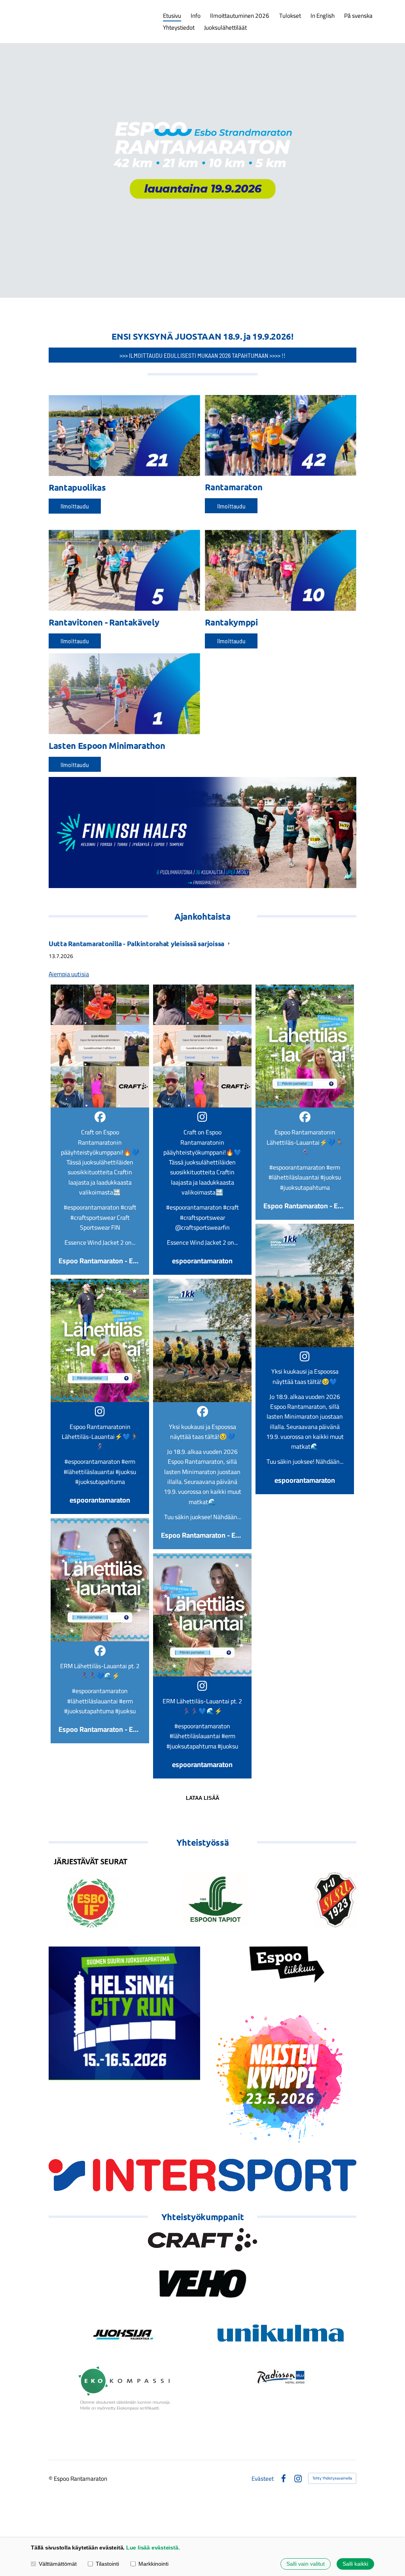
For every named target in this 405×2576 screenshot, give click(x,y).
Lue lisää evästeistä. (153, 2548)
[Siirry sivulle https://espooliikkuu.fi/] (281, 1961)
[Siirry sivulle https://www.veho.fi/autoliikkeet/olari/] (202, 2284)
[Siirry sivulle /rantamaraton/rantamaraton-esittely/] (281, 435)
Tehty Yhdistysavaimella (332, 2478)
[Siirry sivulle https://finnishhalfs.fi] (202, 833)
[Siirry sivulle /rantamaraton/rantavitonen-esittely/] (124, 570)
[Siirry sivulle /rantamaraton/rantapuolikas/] (124, 436)
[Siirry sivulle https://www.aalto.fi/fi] (202, 1892)
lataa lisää (202, 1798)
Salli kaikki (355, 2564)
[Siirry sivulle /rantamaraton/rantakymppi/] (281, 570)
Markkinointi (153, 2564)
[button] (100, 1130)
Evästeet (263, 2479)
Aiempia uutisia (69, 974)
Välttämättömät (58, 2564)
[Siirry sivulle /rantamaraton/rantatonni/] (124, 694)
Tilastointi (107, 2564)
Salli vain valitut (306, 2564)
